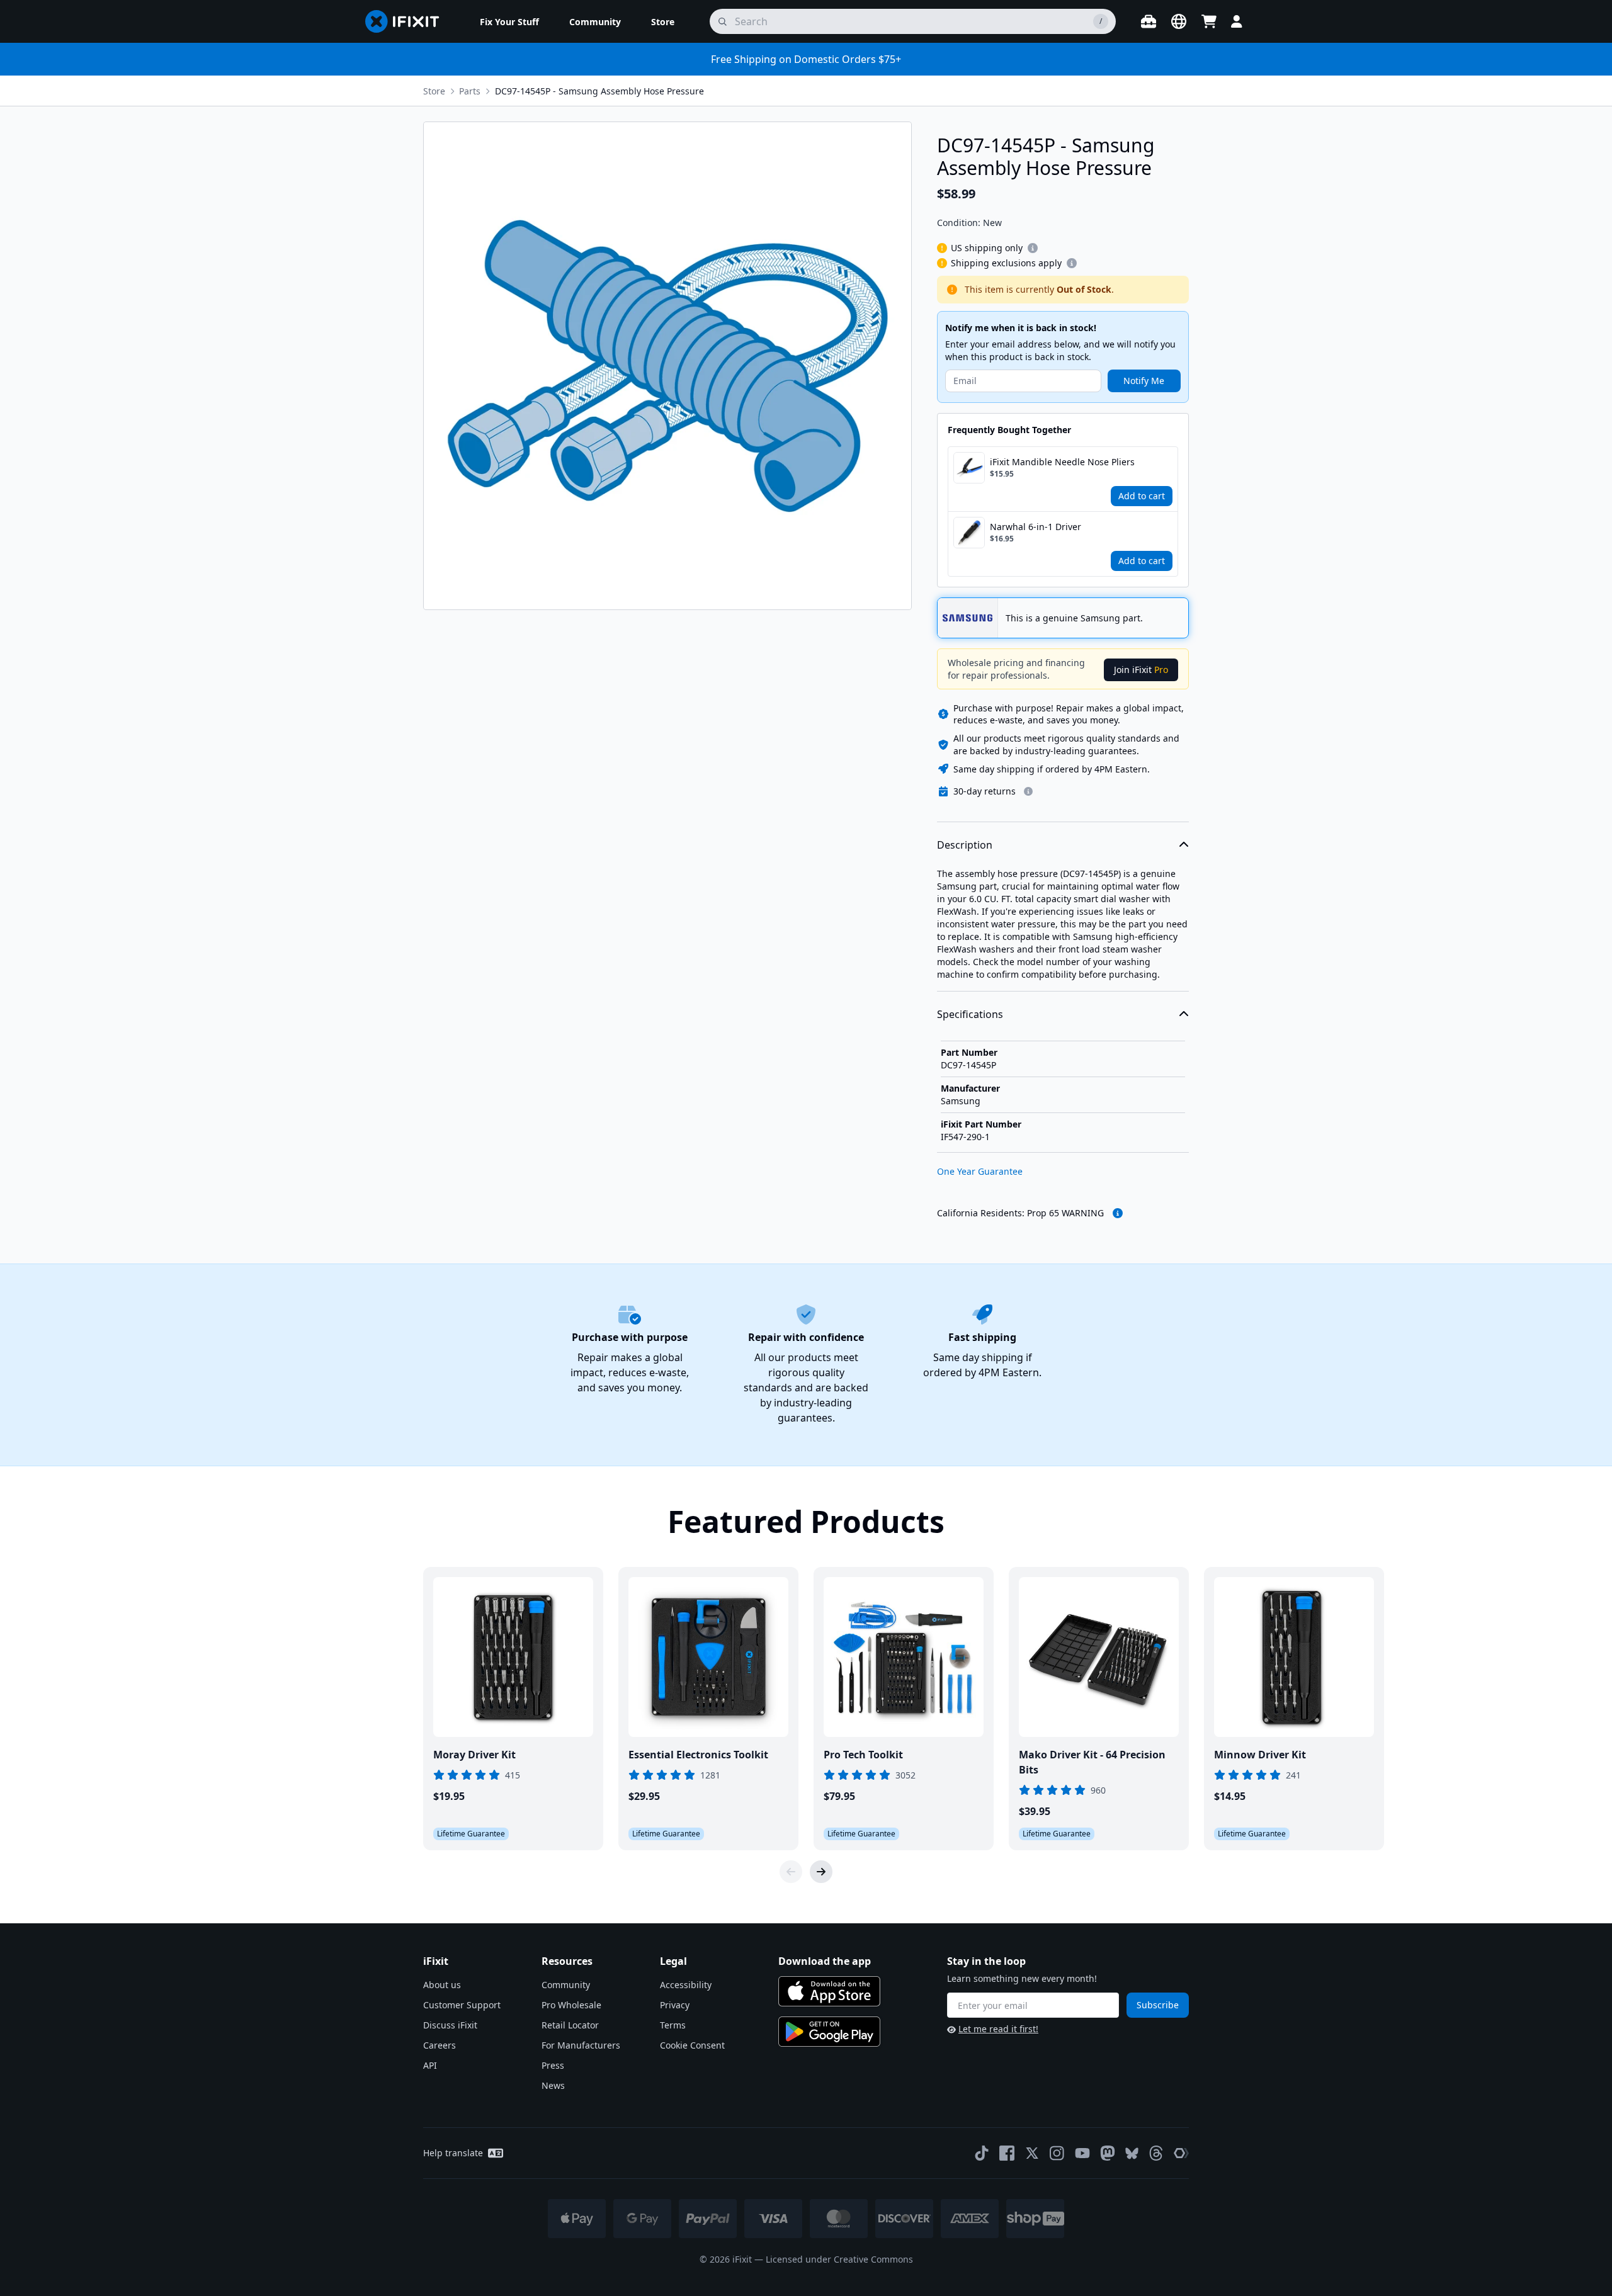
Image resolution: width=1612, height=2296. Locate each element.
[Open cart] (1209, 21)
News (553, 2085)
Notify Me (1144, 381)
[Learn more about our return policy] (1028, 791)
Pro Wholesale (571, 2005)
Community (566, 1985)
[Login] (1237, 21)
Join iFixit (1141, 670)
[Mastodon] (1108, 2153)
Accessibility (686, 1985)
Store (434, 91)
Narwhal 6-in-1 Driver (1036, 527)
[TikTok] (982, 2153)
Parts (470, 91)
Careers (440, 2045)
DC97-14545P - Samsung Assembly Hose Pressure (599, 91)
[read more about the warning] (1118, 1213)
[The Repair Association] (1181, 2153)
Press (553, 2065)
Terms (673, 2025)
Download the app (825, 1961)
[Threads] (1156, 2153)
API (430, 2065)
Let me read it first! (998, 2029)
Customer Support (462, 2005)
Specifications (970, 1014)
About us (442, 1985)
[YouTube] (1082, 2153)
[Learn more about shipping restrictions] (1033, 248)
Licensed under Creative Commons (839, 2259)
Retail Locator (570, 2025)
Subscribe (1158, 2005)
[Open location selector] (1179, 21)
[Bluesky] (1132, 2153)
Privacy (675, 2005)
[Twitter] (1032, 2153)
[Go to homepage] (407, 21)
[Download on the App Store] (829, 1991)
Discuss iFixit (450, 2025)
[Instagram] (1057, 2153)
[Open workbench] (1149, 21)
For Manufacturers (581, 2045)
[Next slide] (821, 1872)
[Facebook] (1007, 2153)
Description (965, 845)
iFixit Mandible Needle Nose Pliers (1062, 462)
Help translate (453, 2153)
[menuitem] (509, 21)
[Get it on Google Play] (829, 2032)
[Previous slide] (791, 1872)
